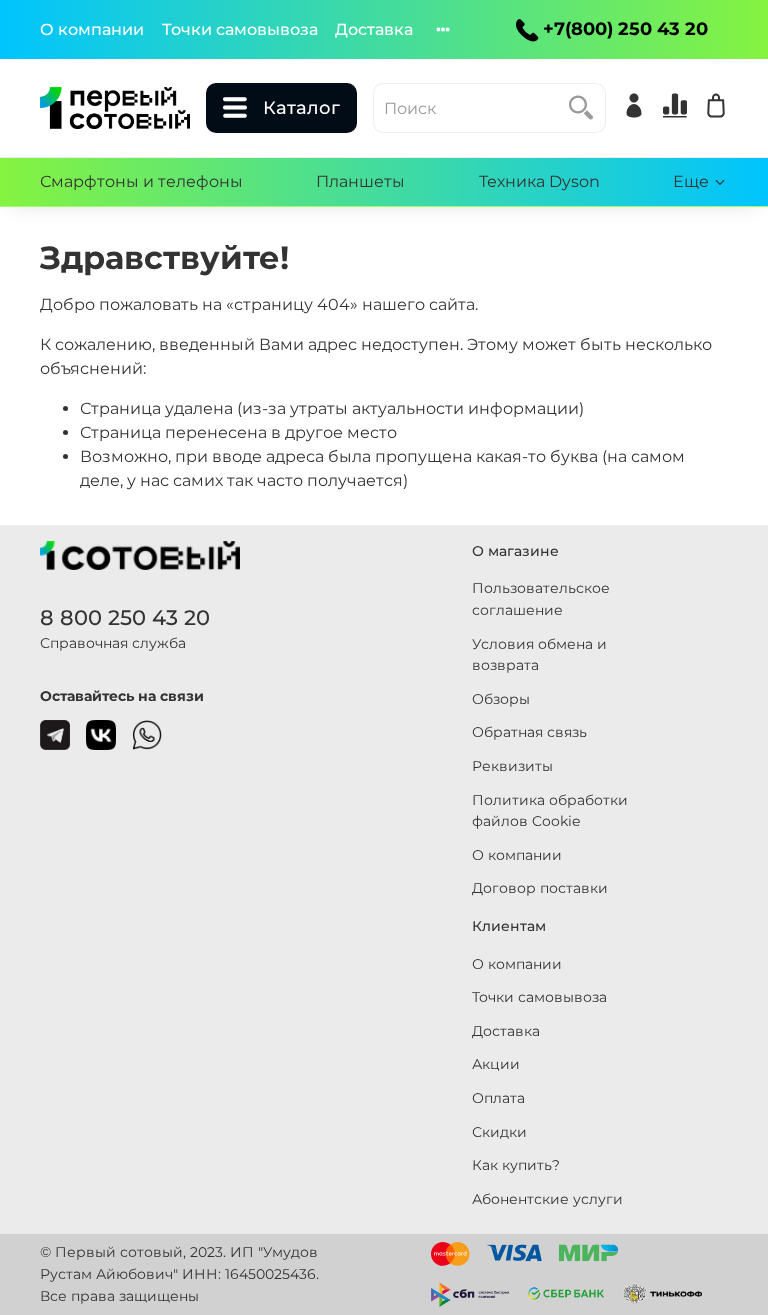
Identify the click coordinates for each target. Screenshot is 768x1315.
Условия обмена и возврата (539, 655)
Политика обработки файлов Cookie (550, 811)
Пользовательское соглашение (541, 599)
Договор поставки (540, 888)
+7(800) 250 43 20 (625, 29)
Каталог (301, 108)
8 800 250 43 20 (125, 617)
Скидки (499, 1132)
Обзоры (501, 699)
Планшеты (360, 181)
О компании (92, 29)
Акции (496, 1064)
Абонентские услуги (547, 1199)
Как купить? (516, 1165)
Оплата (498, 1098)
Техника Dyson (539, 181)
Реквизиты (512, 766)
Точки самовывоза (240, 29)
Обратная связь (529, 732)
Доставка (374, 29)
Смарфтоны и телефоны (141, 181)
